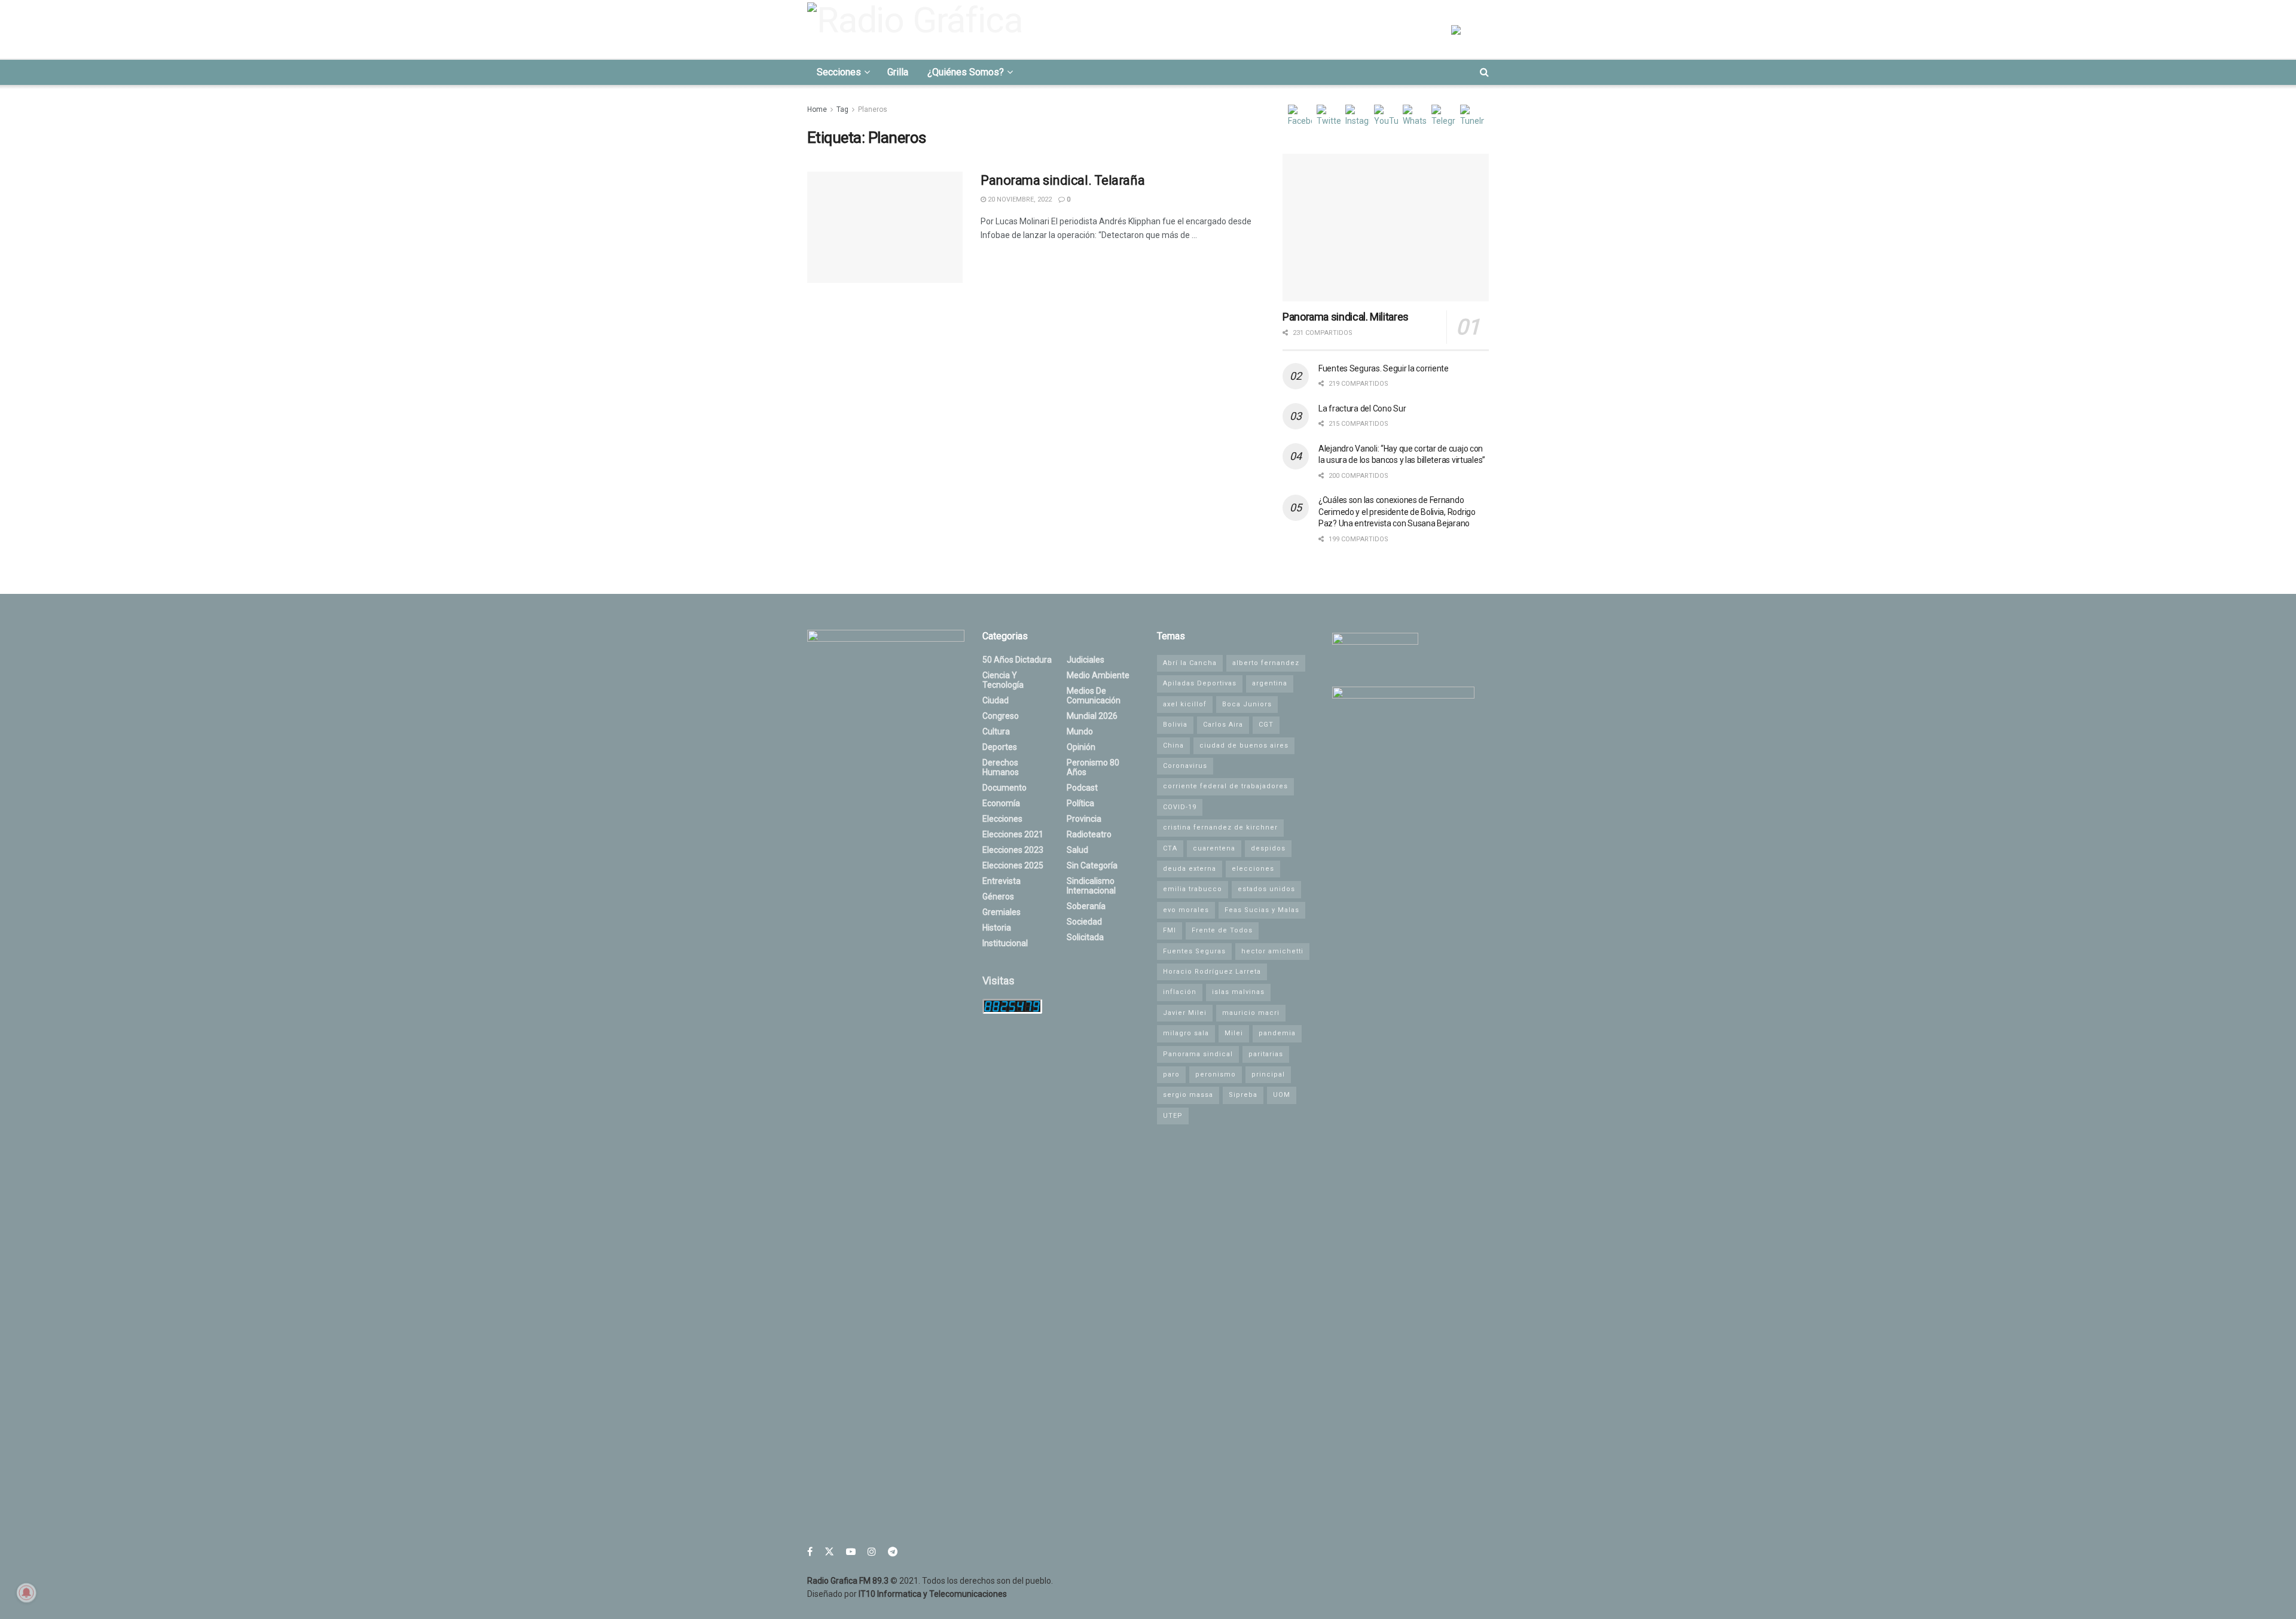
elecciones (1253, 869)
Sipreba (1243, 1095)
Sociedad (1084, 922)
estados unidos (1266, 889)
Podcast (1082, 788)
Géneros (998, 897)
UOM (1282, 1095)
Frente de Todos (1222, 930)
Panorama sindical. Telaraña (1062, 180)
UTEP (1173, 1116)
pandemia (1277, 1033)
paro (1171, 1074)
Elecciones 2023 (1013, 850)
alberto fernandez (1266, 663)
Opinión (1081, 747)
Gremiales (1002, 912)
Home (817, 109)
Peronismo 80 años (1093, 767)
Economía (1001, 803)
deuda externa (1190, 869)
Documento (1004, 788)
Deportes (1000, 747)
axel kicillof (1185, 704)
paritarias (1266, 1054)
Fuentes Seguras (1194, 951)
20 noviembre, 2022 (1019, 199)
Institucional (1005, 943)
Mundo (1080, 731)
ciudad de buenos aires (1244, 746)
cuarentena (1214, 848)
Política (1080, 803)
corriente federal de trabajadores (1225, 786)
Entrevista (1002, 881)
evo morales (1186, 910)
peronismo (1216, 1074)
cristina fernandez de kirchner (1220, 827)
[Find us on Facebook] (810, 1552)
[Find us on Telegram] (893, 1552)
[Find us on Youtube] (851, 1552)
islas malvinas (1238, 992)
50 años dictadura (1017, 660)
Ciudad (996, 700)
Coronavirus (1185, 766)
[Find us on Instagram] (872, 1552)
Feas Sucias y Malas (1262, 910)
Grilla (898, 72)
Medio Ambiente (1098, 675)
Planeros (873, 109)
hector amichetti (1272, 951)
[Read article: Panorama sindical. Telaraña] (885, 227)
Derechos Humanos (1001, 767)
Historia (997, 928)
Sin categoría (1092, 865)
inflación (1180, 992)
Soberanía (1086, 906)
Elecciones (1002, 819)
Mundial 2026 (1092, 716)
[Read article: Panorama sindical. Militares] (1386, 228)
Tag (842, 109)
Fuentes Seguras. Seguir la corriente (1384, 368)
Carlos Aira (1223, 725)
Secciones (839, 72)
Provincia (1084, 819)
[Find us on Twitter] (829, 1552)
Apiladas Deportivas (1200, 683)
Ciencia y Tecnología (1003, 680)
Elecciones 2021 (1013, 834)
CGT (1266, 725)
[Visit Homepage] (918, 29)
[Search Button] (1484, 72)
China (1173, 746)
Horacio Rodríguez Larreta (1212, 972)
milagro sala (1186, 1033)
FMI (1170, 930)
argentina (1270, 683)
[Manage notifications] (26, 1593)
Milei (1234, 1033)
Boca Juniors (1247, 704)
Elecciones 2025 (1013, 865)
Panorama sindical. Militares (1346, 317)
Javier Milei (1185, 1013)
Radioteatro (1089, 834)
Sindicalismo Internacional (1091, 886)
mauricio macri (1251, 1013)
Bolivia (1175, 725)
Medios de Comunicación (1094, 696)
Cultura (996, 731)
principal (1268, 1074)
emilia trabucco (1193, 889)
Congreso (1001, 716)
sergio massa (1188, 1095)
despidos (1268, 848)
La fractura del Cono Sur (1362, 408)
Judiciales (1086, 660)
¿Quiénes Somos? (966, 72)
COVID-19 (1180, 807)
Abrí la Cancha (1190, 663)
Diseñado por (907, 1594)
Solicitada (1085, 937)
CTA (1170, 848)
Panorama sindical (1198, 1054)
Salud (1077, 850)
